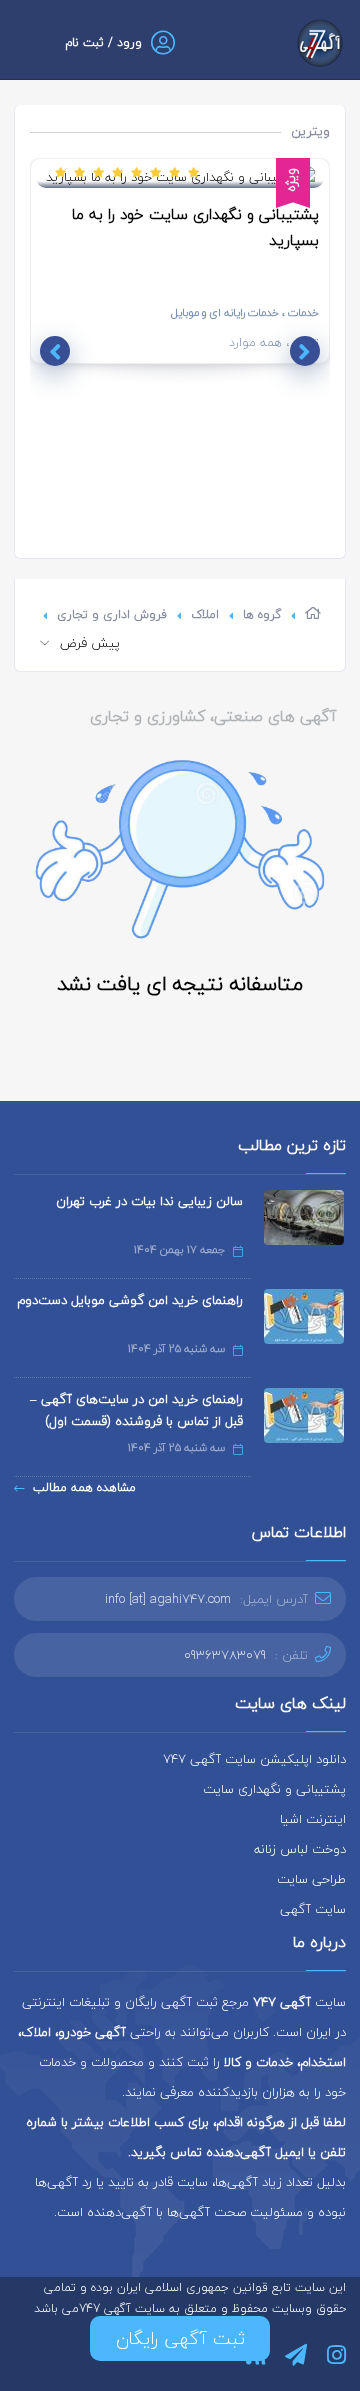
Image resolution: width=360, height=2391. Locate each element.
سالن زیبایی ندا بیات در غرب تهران (149, 1201)
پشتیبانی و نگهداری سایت (274, 1789)
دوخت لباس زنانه (300, 1849)
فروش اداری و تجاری (112, 614)
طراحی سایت (311, 1879)
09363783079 (225, 1655)
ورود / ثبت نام (103, 42)
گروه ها (262, 614)
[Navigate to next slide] (55, 351)
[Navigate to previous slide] (305, 351)
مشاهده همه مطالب (84, 1487)
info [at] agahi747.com (168, 1599)
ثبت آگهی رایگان (180, 2338)
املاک (205, 614)
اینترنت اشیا (313, 1819)
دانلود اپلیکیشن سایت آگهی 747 (254, 1759)
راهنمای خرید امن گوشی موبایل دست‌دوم (130, 1300)
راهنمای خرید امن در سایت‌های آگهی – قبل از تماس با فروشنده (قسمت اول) (136, 1410)
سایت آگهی (313, 1909)
